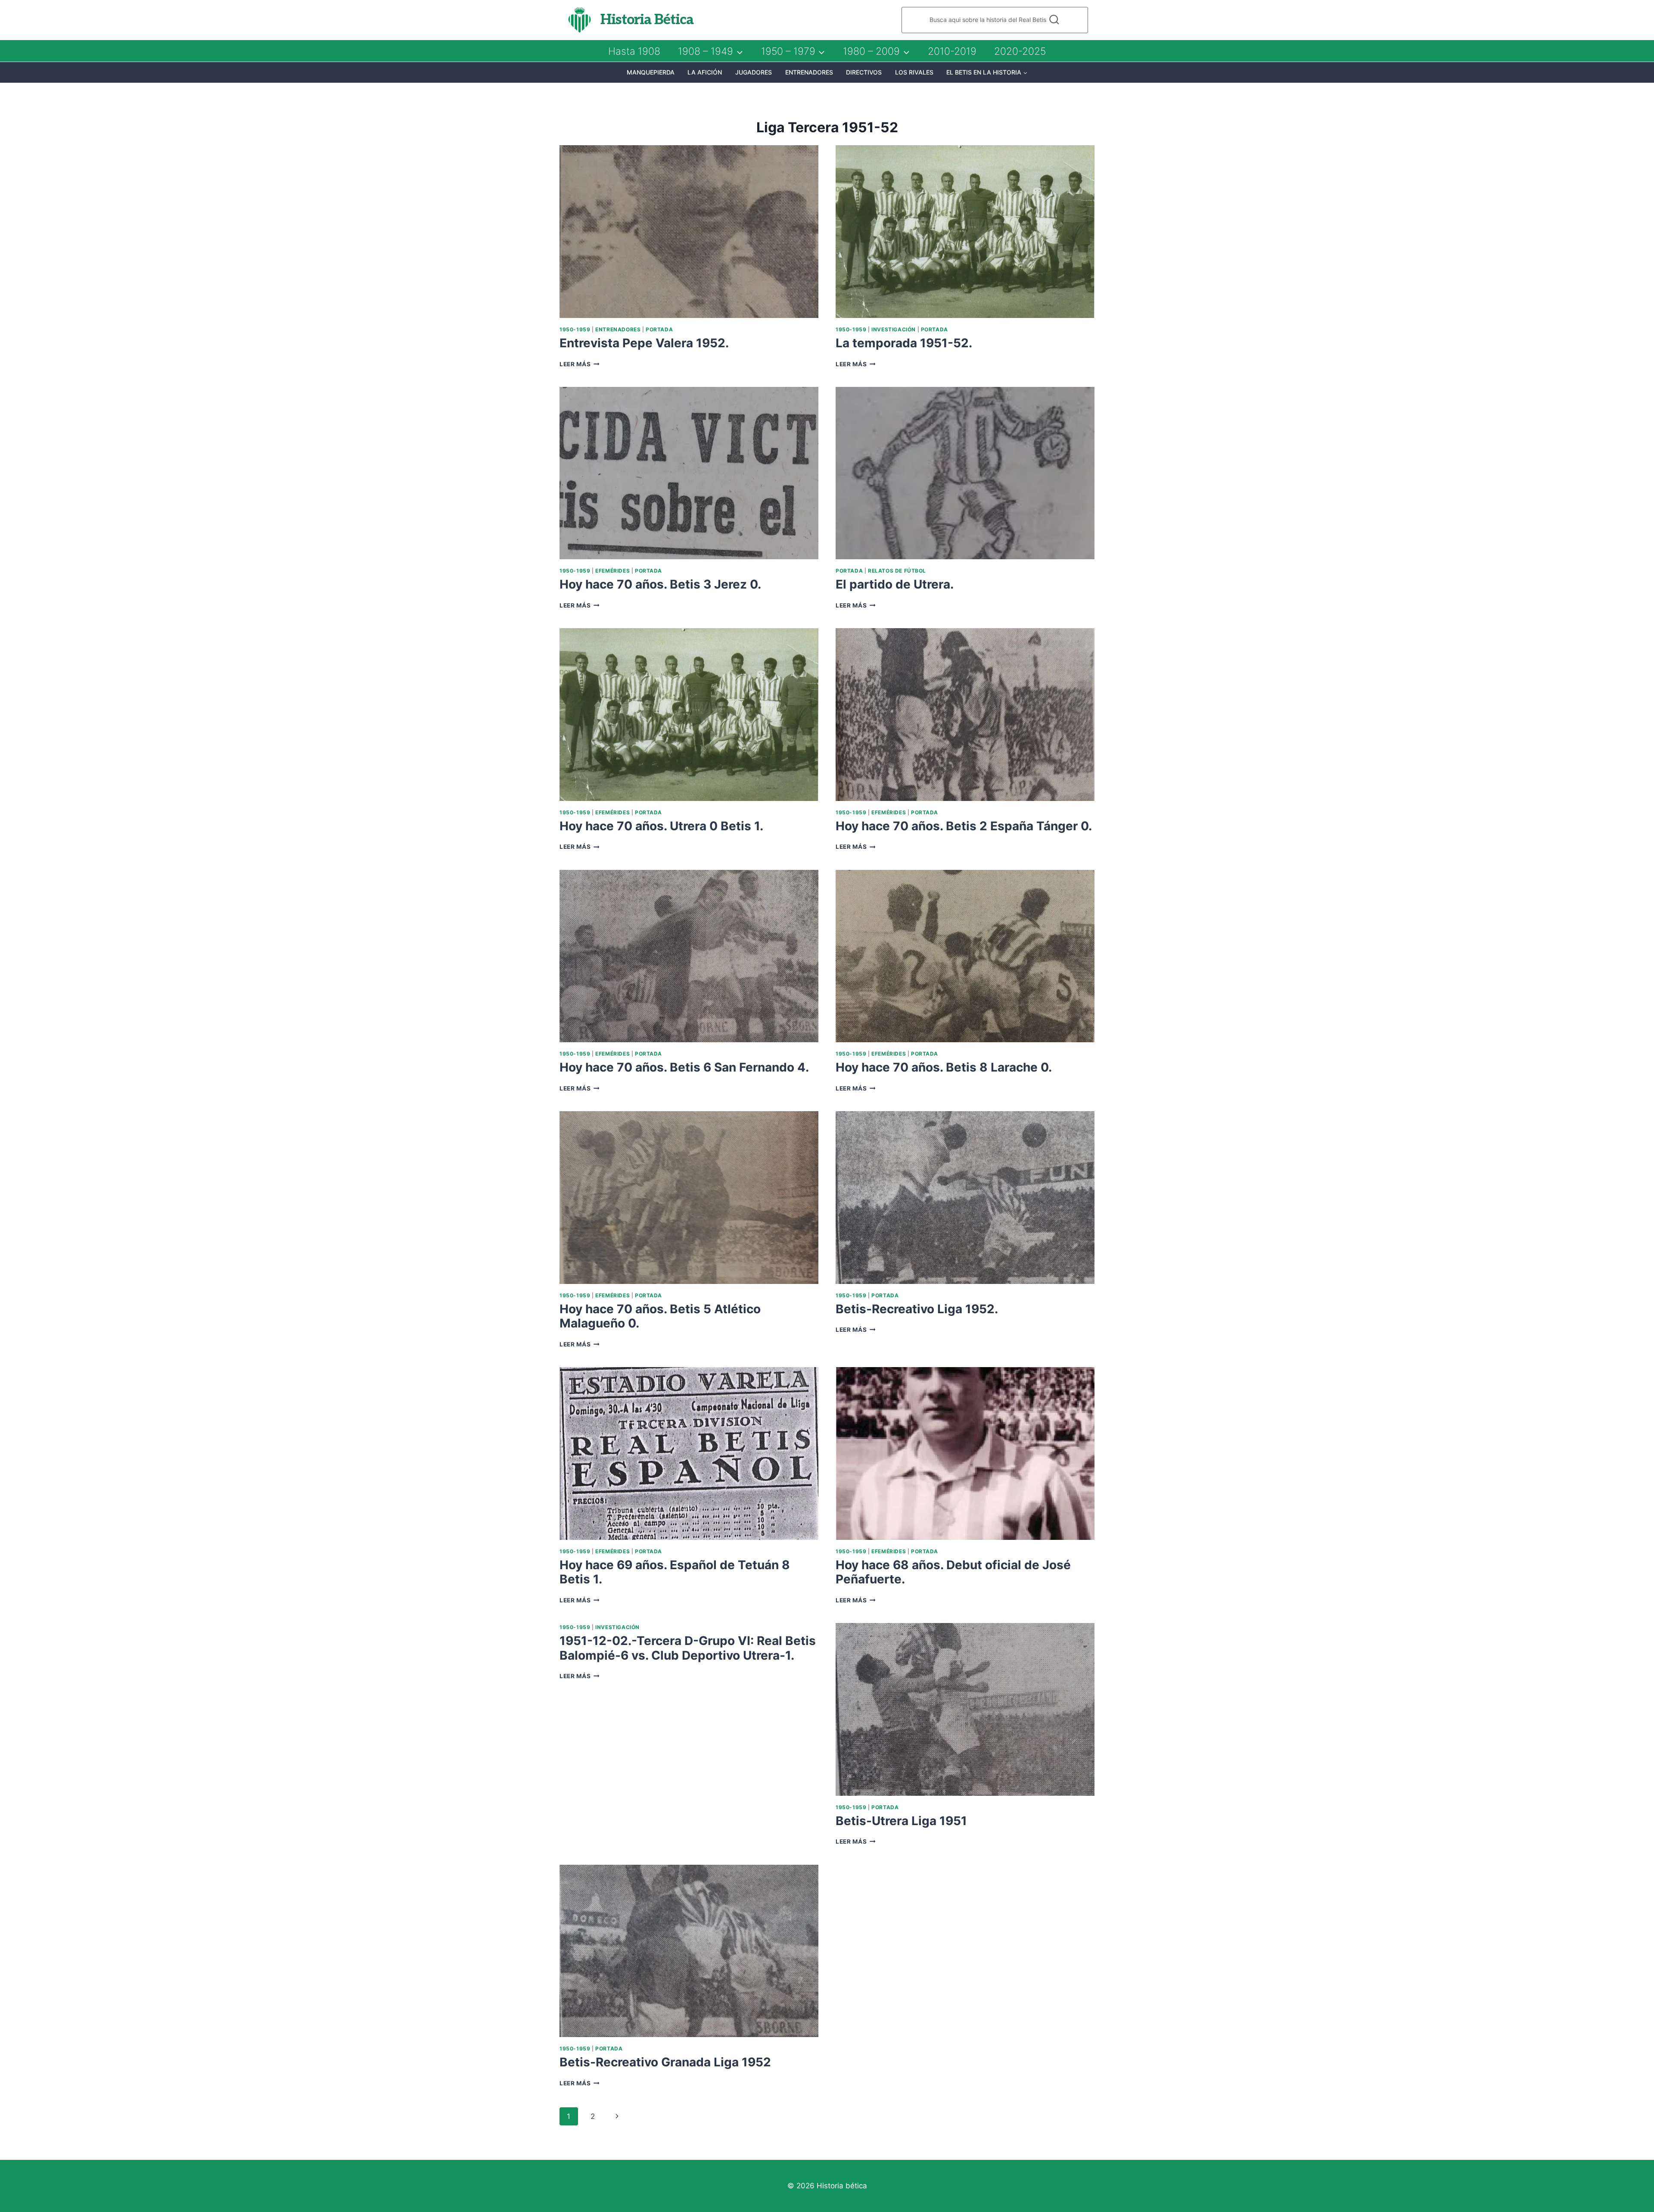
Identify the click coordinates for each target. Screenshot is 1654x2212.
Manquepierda (651, 72)
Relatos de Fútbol (897, 571)
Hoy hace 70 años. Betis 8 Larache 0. (944, 1067)
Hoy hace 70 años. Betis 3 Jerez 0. (660, 584)
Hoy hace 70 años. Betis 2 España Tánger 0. (964, 826)
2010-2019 (952, 51)
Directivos (864, 72)
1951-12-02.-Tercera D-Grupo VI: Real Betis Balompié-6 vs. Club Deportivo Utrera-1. (688, 1648)
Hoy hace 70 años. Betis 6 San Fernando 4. (684, 1067)
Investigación (894, 329)
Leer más (580, 364)
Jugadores (754, 72)
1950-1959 (575, 329)
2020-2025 (1020, 51)
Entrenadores (809, 72)
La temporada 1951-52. (904, 343)
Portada (659, 329)
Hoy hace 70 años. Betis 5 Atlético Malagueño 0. (660, 1316)
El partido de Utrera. (895, 584)
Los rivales (914, 72)
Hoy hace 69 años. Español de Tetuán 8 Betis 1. (675, 1572)
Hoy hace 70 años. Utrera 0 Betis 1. (661, 826)
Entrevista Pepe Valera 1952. (644, 343)
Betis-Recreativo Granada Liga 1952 (665, 2062)
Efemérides (612, 571)
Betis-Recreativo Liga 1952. (917, 1309)
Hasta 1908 (634, 51)
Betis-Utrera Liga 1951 (901, 1821)
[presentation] (689, 232)
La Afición (705, 72)
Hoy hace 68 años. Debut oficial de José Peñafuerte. (953, 1572)
